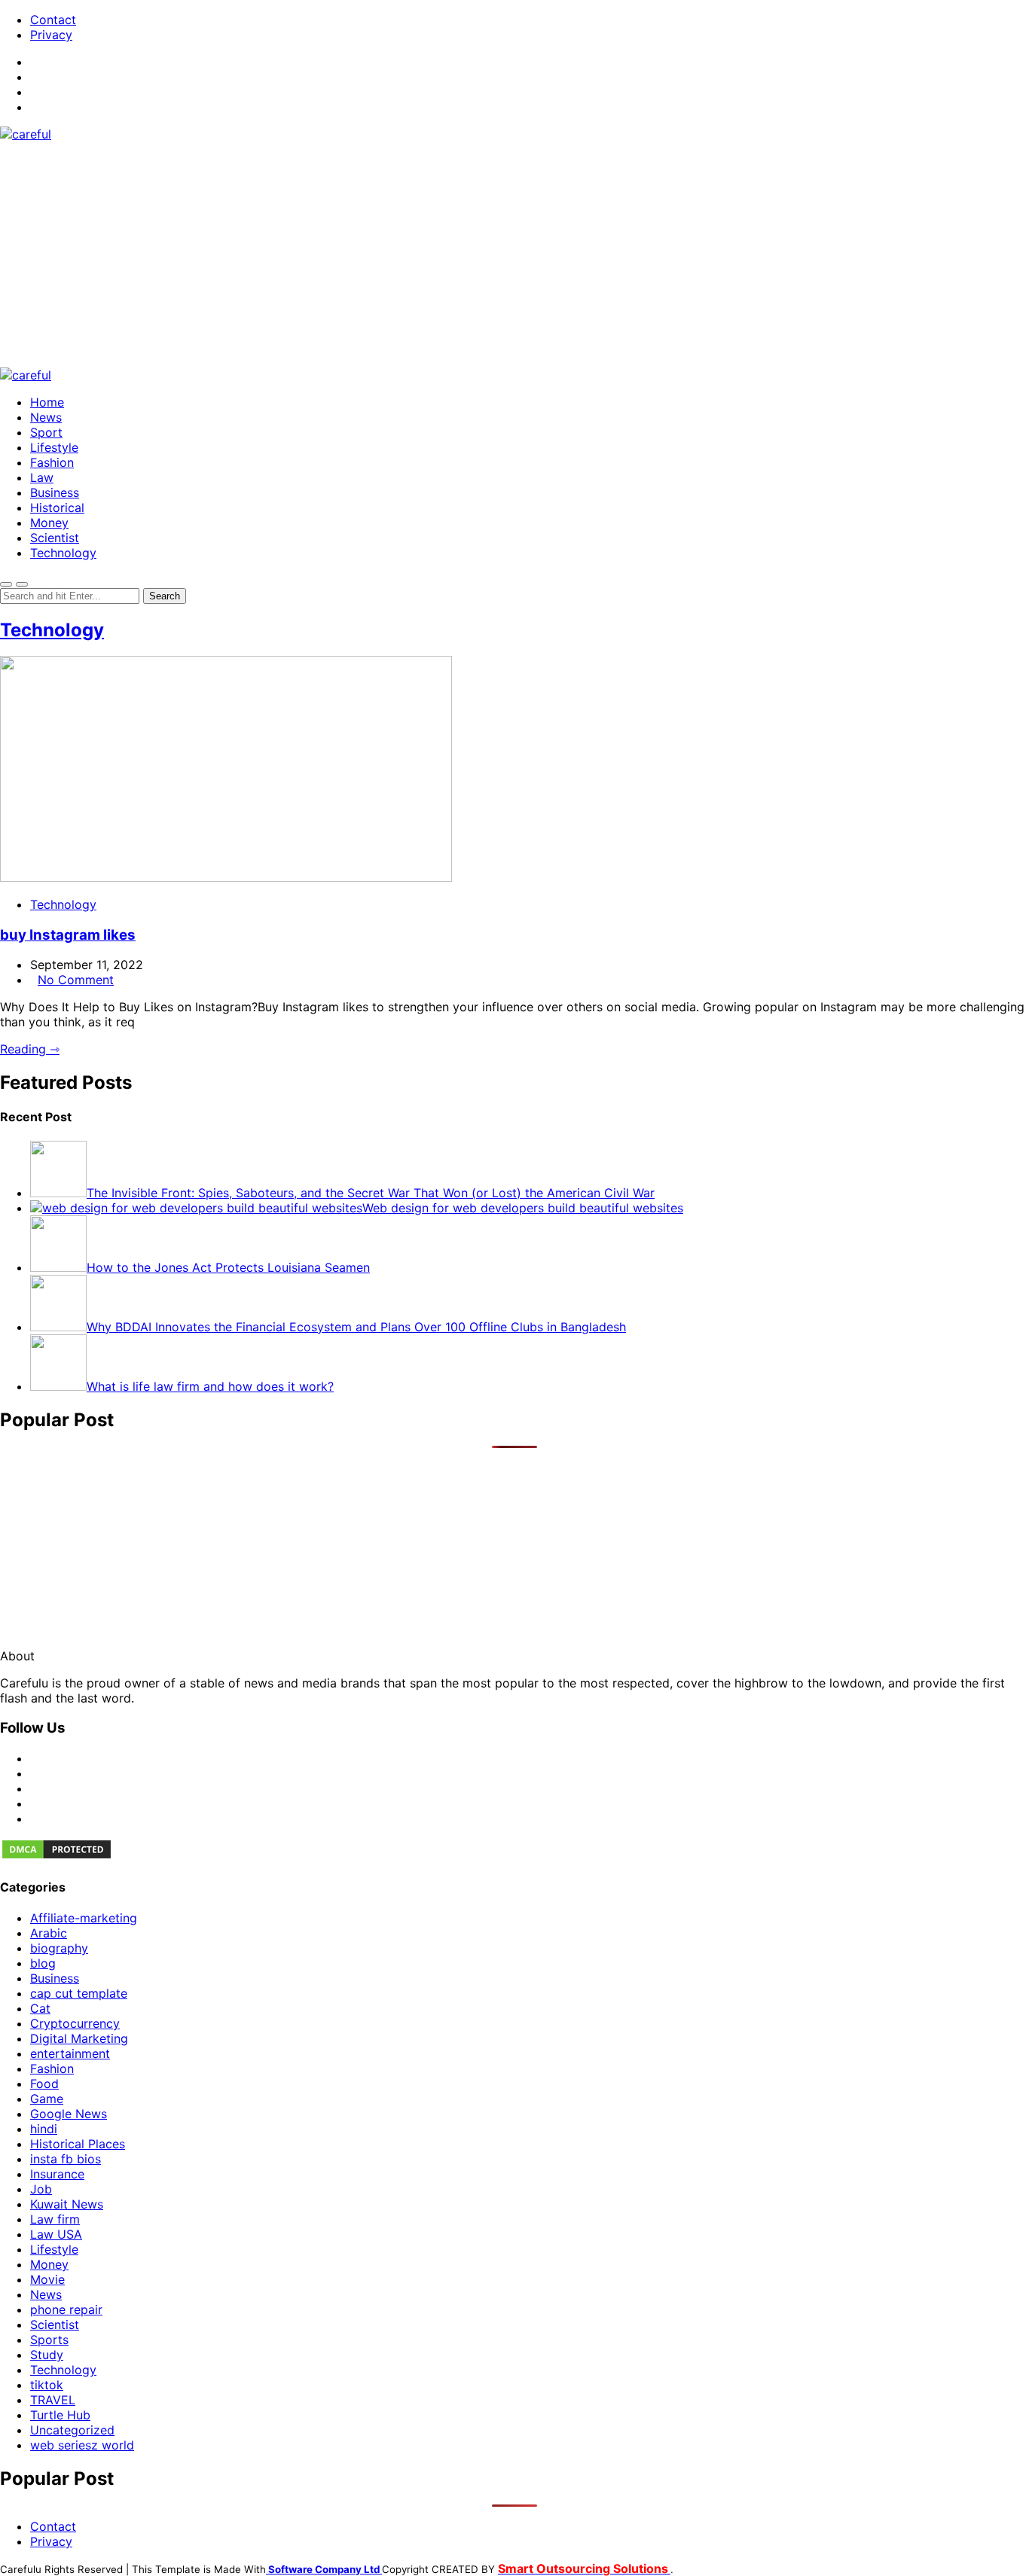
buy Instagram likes (68, 935)
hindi (44, 2129)
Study (47, 2355)
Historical (57, 508)
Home (47, 402)
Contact (53, 20)
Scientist (55, 538)
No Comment (76, 980)
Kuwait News (67, 2204)
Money (49, 523)
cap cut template (79, 1993)
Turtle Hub (60, 2415)
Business (55, 492)
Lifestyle (54, 447)
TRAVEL (53, 2400)
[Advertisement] (514, 255)
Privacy (51, 35)
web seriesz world (82, 2445)
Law (42, 477)
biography (59, 1948)
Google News (69, 2114)
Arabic (49, 1933)
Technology (63, 553)
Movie (47, 2279)
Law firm (55, 2219)
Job (41, 2189)
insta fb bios (66, 2159)
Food (44, 2084)
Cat (40, 2008)
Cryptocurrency (75, 2023)
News (46, 417)
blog (43, 1963)
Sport (46, 432)
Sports (49, 2340)
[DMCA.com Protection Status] (56, 1856)
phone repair (66, 2309)
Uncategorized (72, 2430)
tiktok (47, 2385)
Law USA (56, 2234)
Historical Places (78, 2144)
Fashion (52, 462)
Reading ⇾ (30, 1049)
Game (47, 2099)
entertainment (70, 2053)
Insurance (57, 2174)
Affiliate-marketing (84, 1918)
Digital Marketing (79, 2038)
